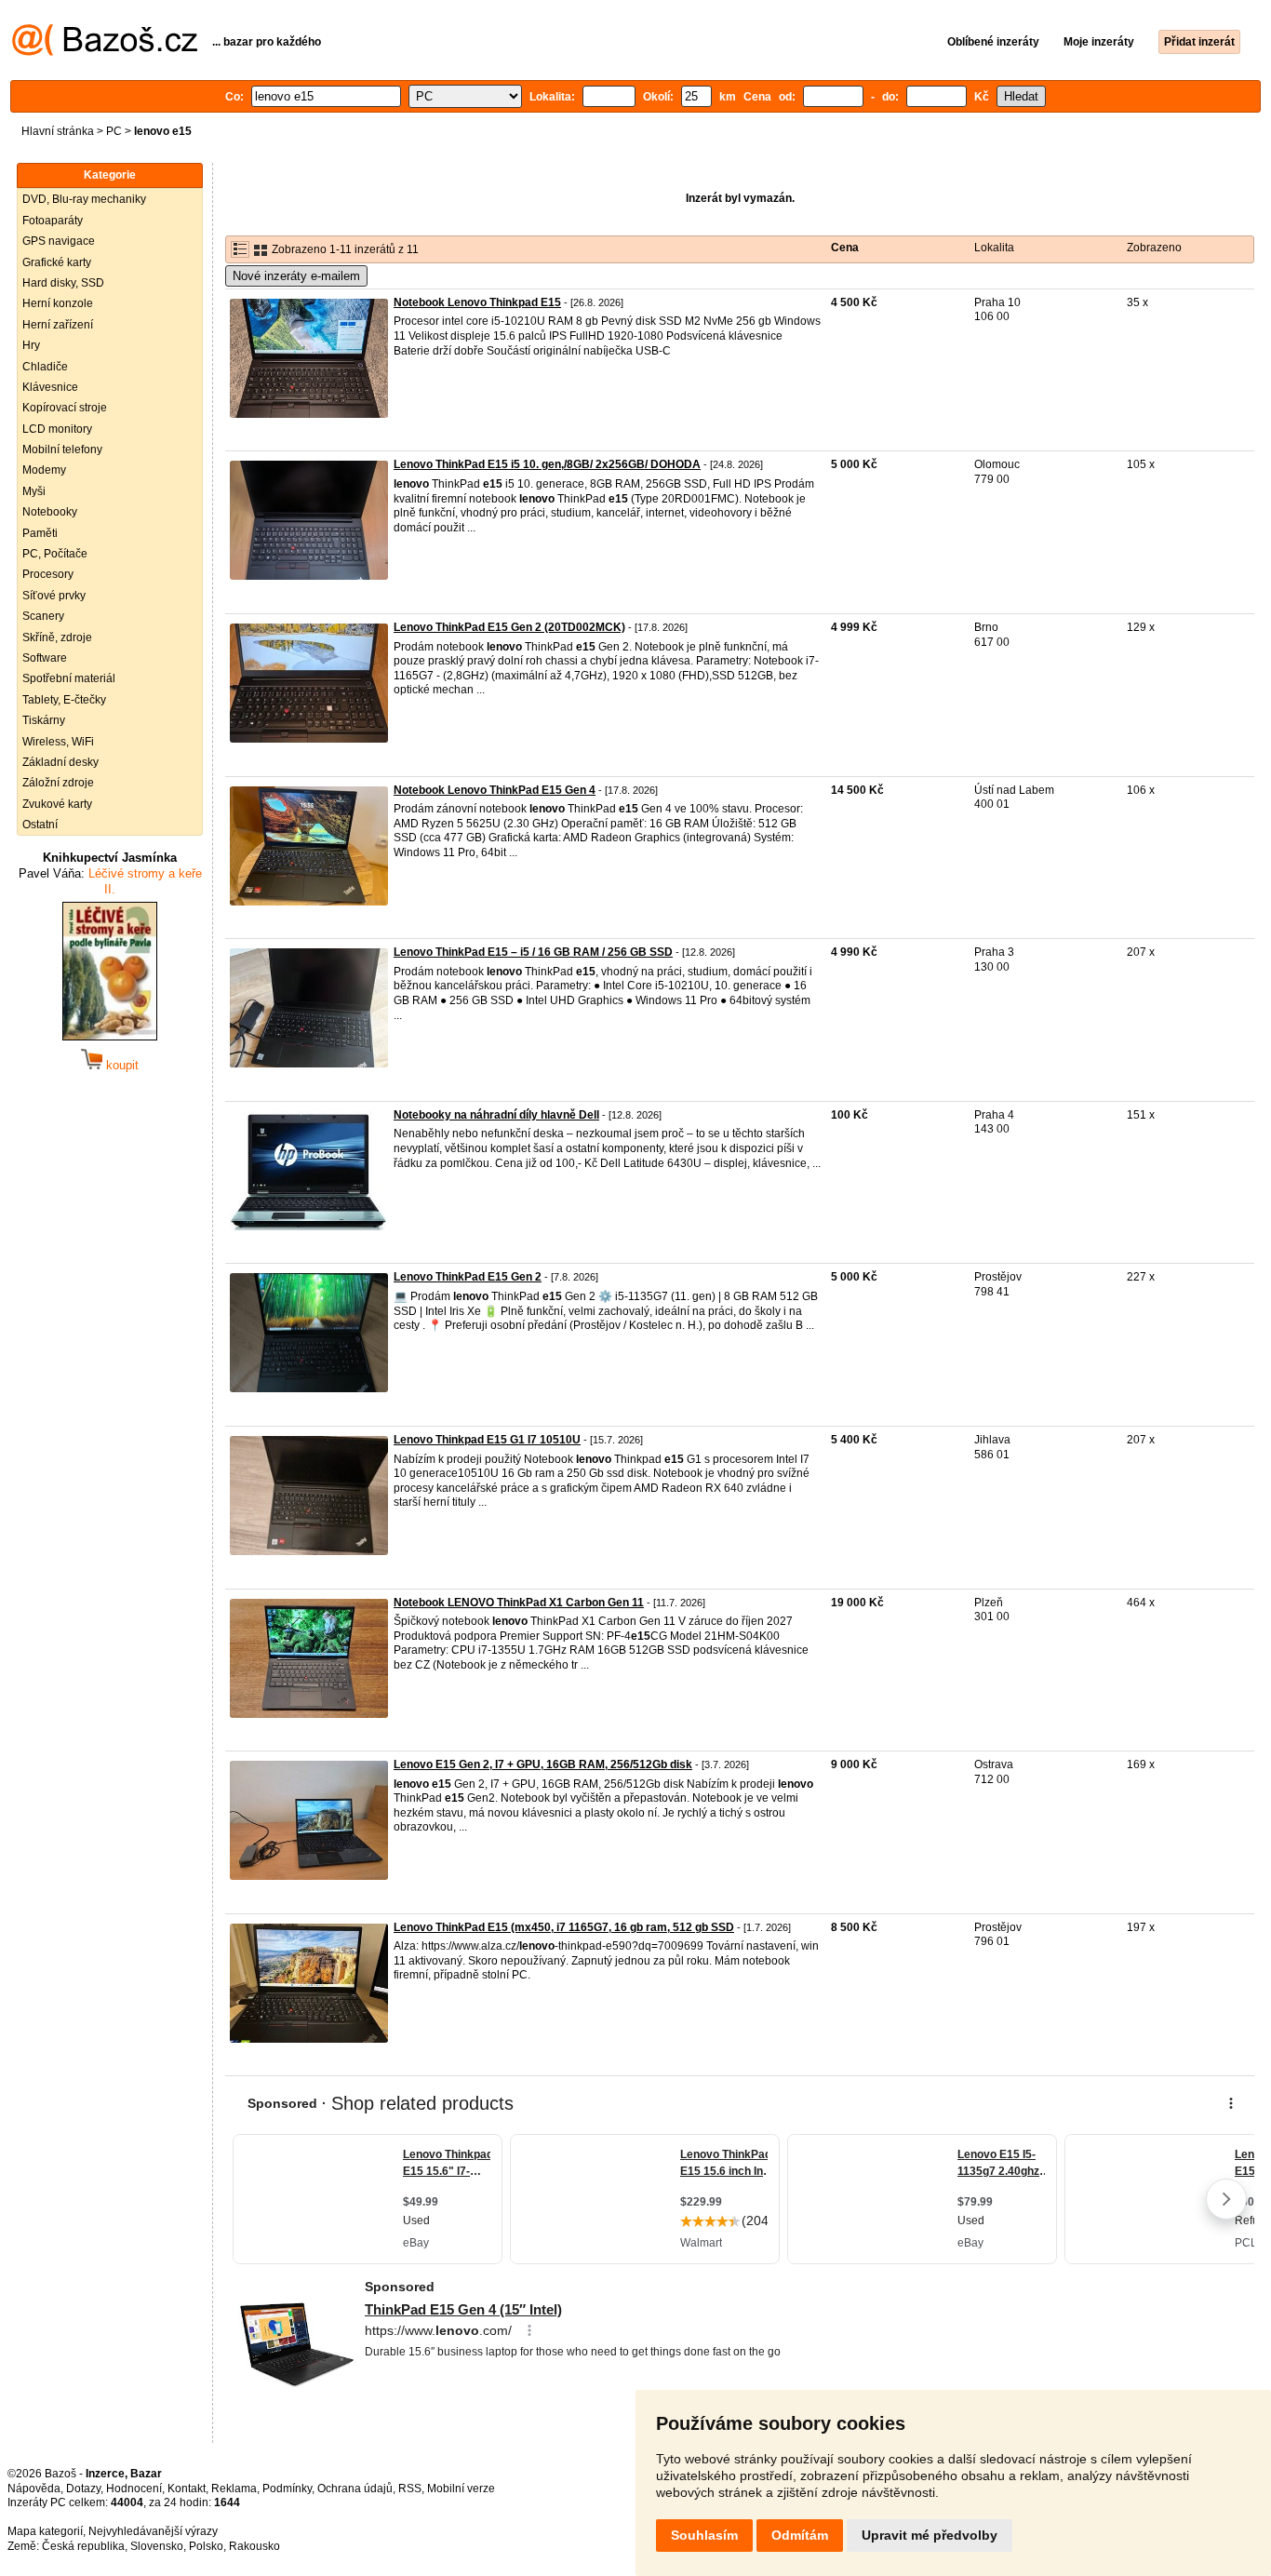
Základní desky (60, 762)
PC (114, 131)
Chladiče (45, 367)
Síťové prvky (54, 596)
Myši (34, 491)
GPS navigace (59, 241)
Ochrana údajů (355, 2489)
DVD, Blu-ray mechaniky (84, 199)
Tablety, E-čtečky (64, 700)
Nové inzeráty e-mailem (296, 276)
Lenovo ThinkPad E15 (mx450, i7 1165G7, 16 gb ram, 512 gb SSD (564, 1927)
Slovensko (157, 2546)
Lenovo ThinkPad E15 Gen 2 (468, 1277)
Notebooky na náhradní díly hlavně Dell (496, 1115)
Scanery (43, 616)
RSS (410, 2489)
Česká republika (83, 2546)
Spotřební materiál (69, 678)
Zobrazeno (1154, 248)
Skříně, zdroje (57, 637)
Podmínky (287, 2489)
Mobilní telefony (62, 449)
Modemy (44, 470)
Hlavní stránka (58, 131)
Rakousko (254, 2546)
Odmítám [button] (800, 2535)
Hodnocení (134, 2489)
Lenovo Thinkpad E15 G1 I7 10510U (487, 1440)
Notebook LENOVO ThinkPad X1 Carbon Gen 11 (519, 1603)
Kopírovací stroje (65, 408)
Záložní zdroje (58, 783)
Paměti (40, 533)
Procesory (48, 574)
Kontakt (187, 2489)
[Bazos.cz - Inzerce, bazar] (105, 52)
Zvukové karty (57, 804)
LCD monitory (57, 429)
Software (45, 658)
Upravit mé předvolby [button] (930, 2535)
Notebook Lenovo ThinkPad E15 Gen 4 (495, 790)
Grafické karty (57, 262)
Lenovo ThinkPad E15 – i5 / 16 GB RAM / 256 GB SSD (533, 952)
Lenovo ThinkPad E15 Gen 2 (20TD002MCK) (509, 627)
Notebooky (50, 512)
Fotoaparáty (53, 221)
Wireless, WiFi (58, 742)
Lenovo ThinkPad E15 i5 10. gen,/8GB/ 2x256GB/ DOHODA (547, 464)
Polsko (206, 2546)
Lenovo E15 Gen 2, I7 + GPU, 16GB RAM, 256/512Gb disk (543, 1764)
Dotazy (83, 2489)
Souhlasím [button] (704, 2535)
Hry (31, 345)
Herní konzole (58, 303)
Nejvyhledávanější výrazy (153, 2531)
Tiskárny (44, 720)
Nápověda (34, 2489)
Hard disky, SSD (63, 283)
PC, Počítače (55, 554)
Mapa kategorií (45, 2531)
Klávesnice (50, 387)
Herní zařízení (58, 325)
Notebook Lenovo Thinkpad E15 (477, 302)
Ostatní (40, 825)
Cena (845, 248)
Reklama (234, 2489)
